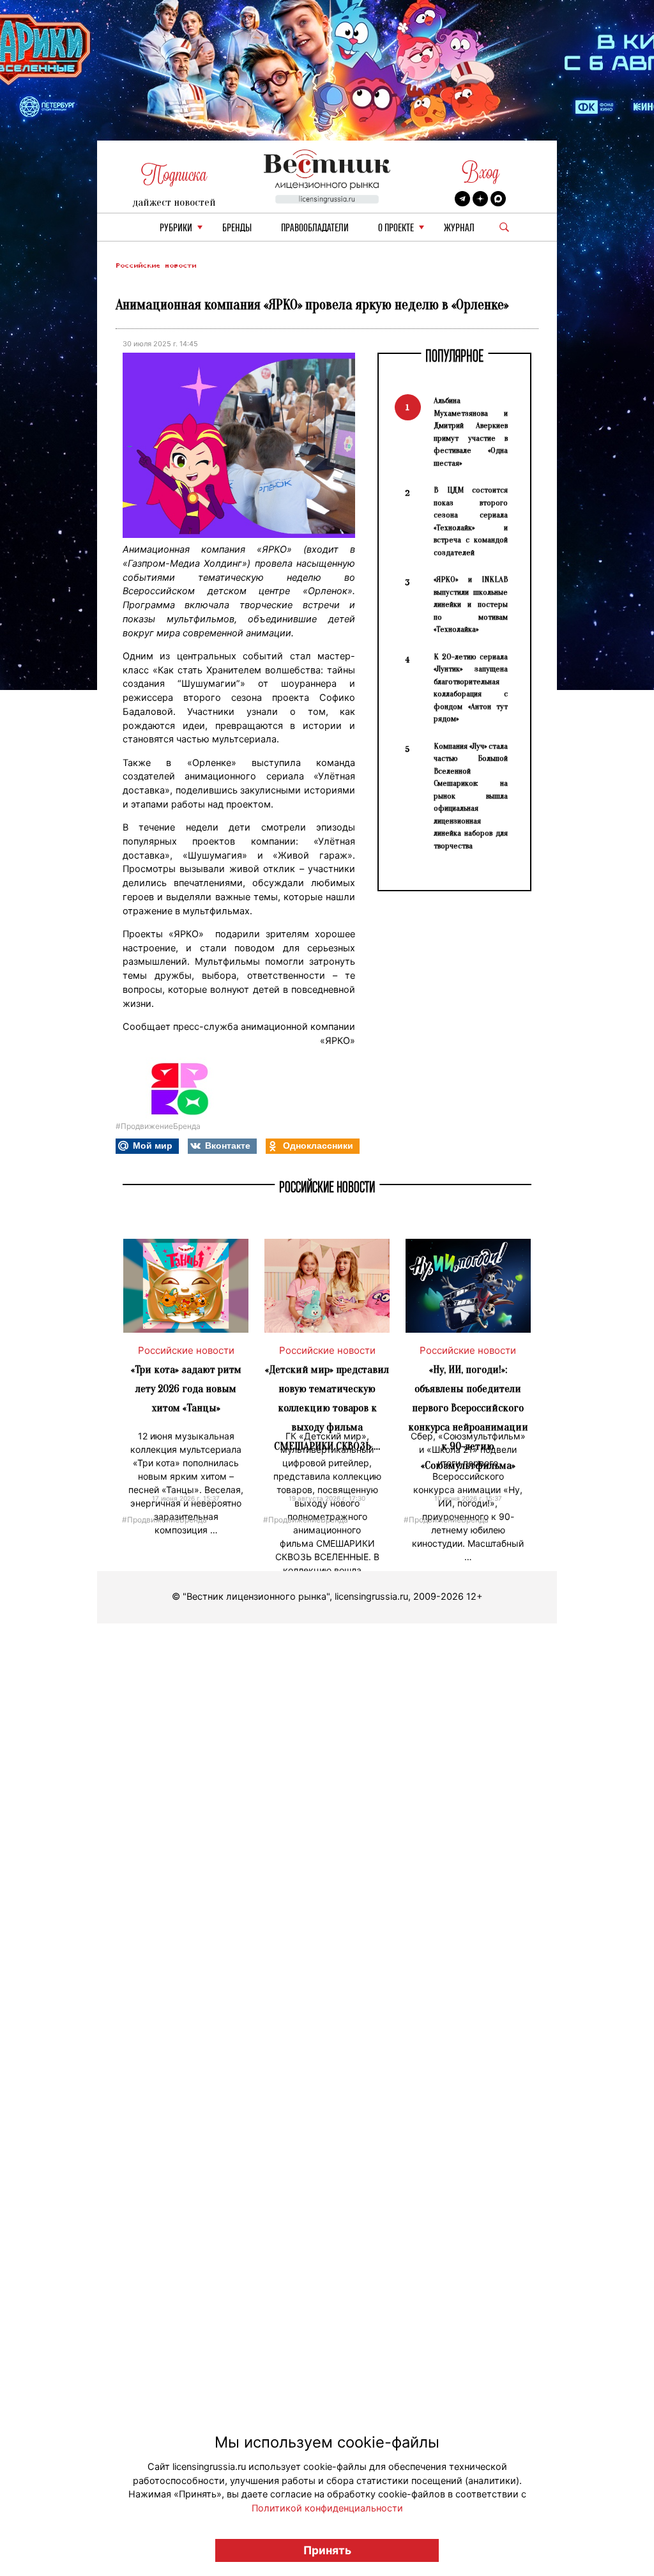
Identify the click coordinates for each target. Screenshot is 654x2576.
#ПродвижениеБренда (158, 1126)
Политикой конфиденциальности (327, 2508)
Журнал (459, 228)
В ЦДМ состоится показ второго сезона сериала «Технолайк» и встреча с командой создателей (471, 521)
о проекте (396, 228)
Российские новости (156, 265)
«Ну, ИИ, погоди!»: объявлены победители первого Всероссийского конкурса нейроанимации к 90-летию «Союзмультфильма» (468, 1417)
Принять (327, 2550)
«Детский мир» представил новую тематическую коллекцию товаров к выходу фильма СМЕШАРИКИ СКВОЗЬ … (327, 1408)
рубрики (176, 228)
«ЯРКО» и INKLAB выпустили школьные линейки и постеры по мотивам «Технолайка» (471, 604)
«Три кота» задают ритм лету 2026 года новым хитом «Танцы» (186, 1389)
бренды (237, 228)
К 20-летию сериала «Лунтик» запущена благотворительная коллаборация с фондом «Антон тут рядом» (471, 688)
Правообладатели (315, 228)
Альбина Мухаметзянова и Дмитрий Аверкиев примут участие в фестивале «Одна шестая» (471, 432)
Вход (481, 172)
